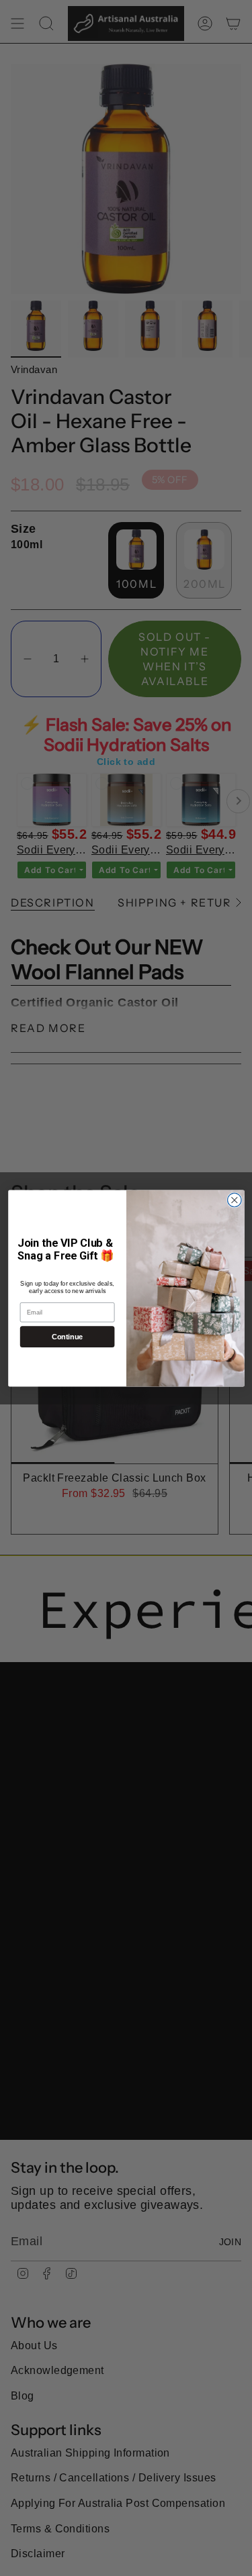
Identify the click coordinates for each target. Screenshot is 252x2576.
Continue (67, 1337)
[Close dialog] (234, 1200)
